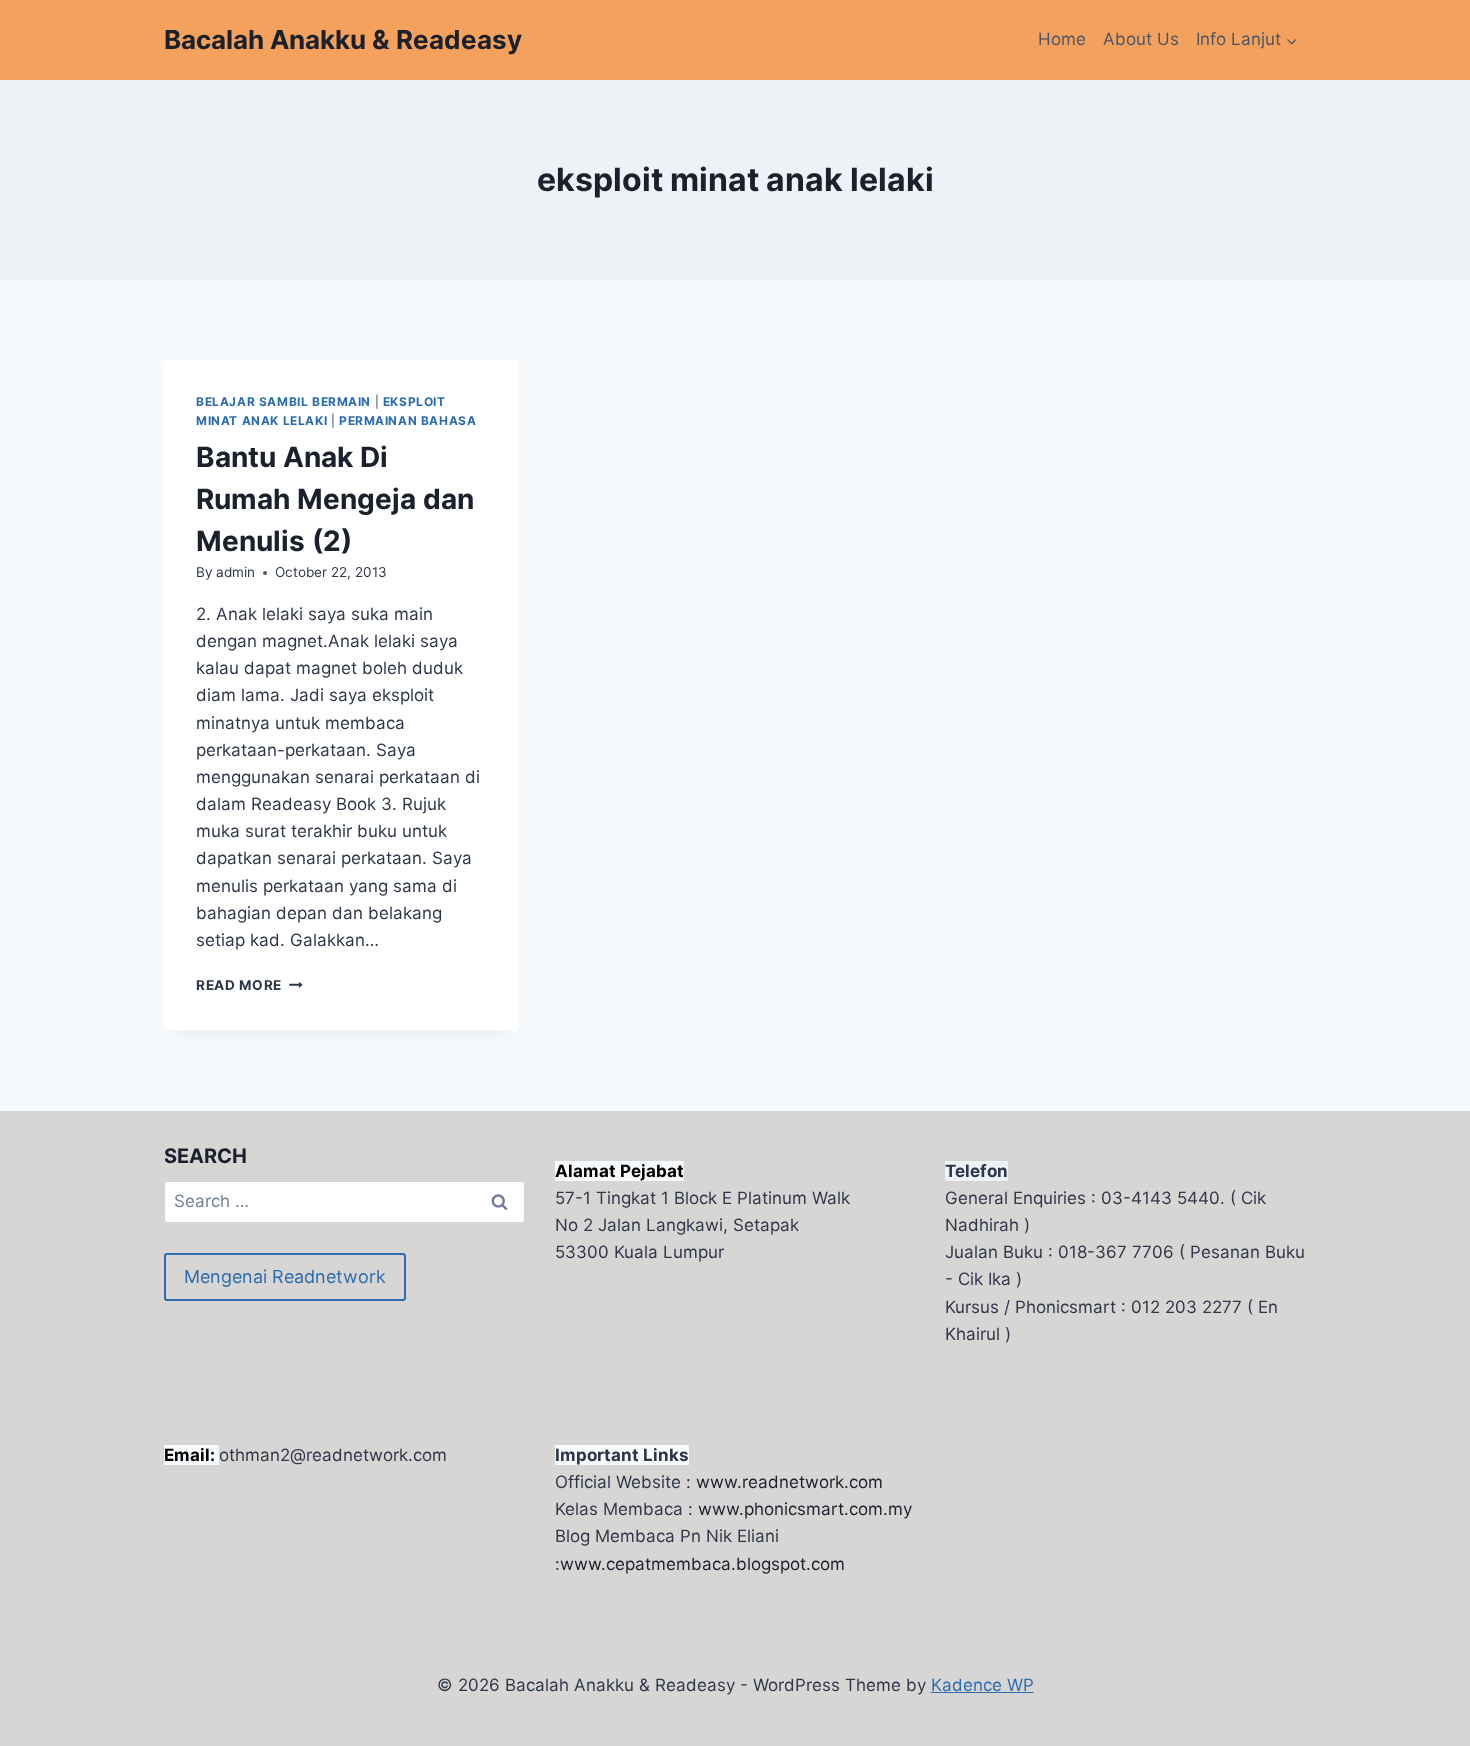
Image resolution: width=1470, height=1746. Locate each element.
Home (1062, 39)
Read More (249, 985)
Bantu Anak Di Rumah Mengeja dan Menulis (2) (335, 499)
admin (235, 572)
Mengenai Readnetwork (285, 1276)
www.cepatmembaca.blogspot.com (702, 1564)
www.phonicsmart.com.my (805, 1509)
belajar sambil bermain (283, 401)
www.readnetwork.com (789, 1482)
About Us (1141, 39)
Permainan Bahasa (408, 420)
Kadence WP (982, 1685)
